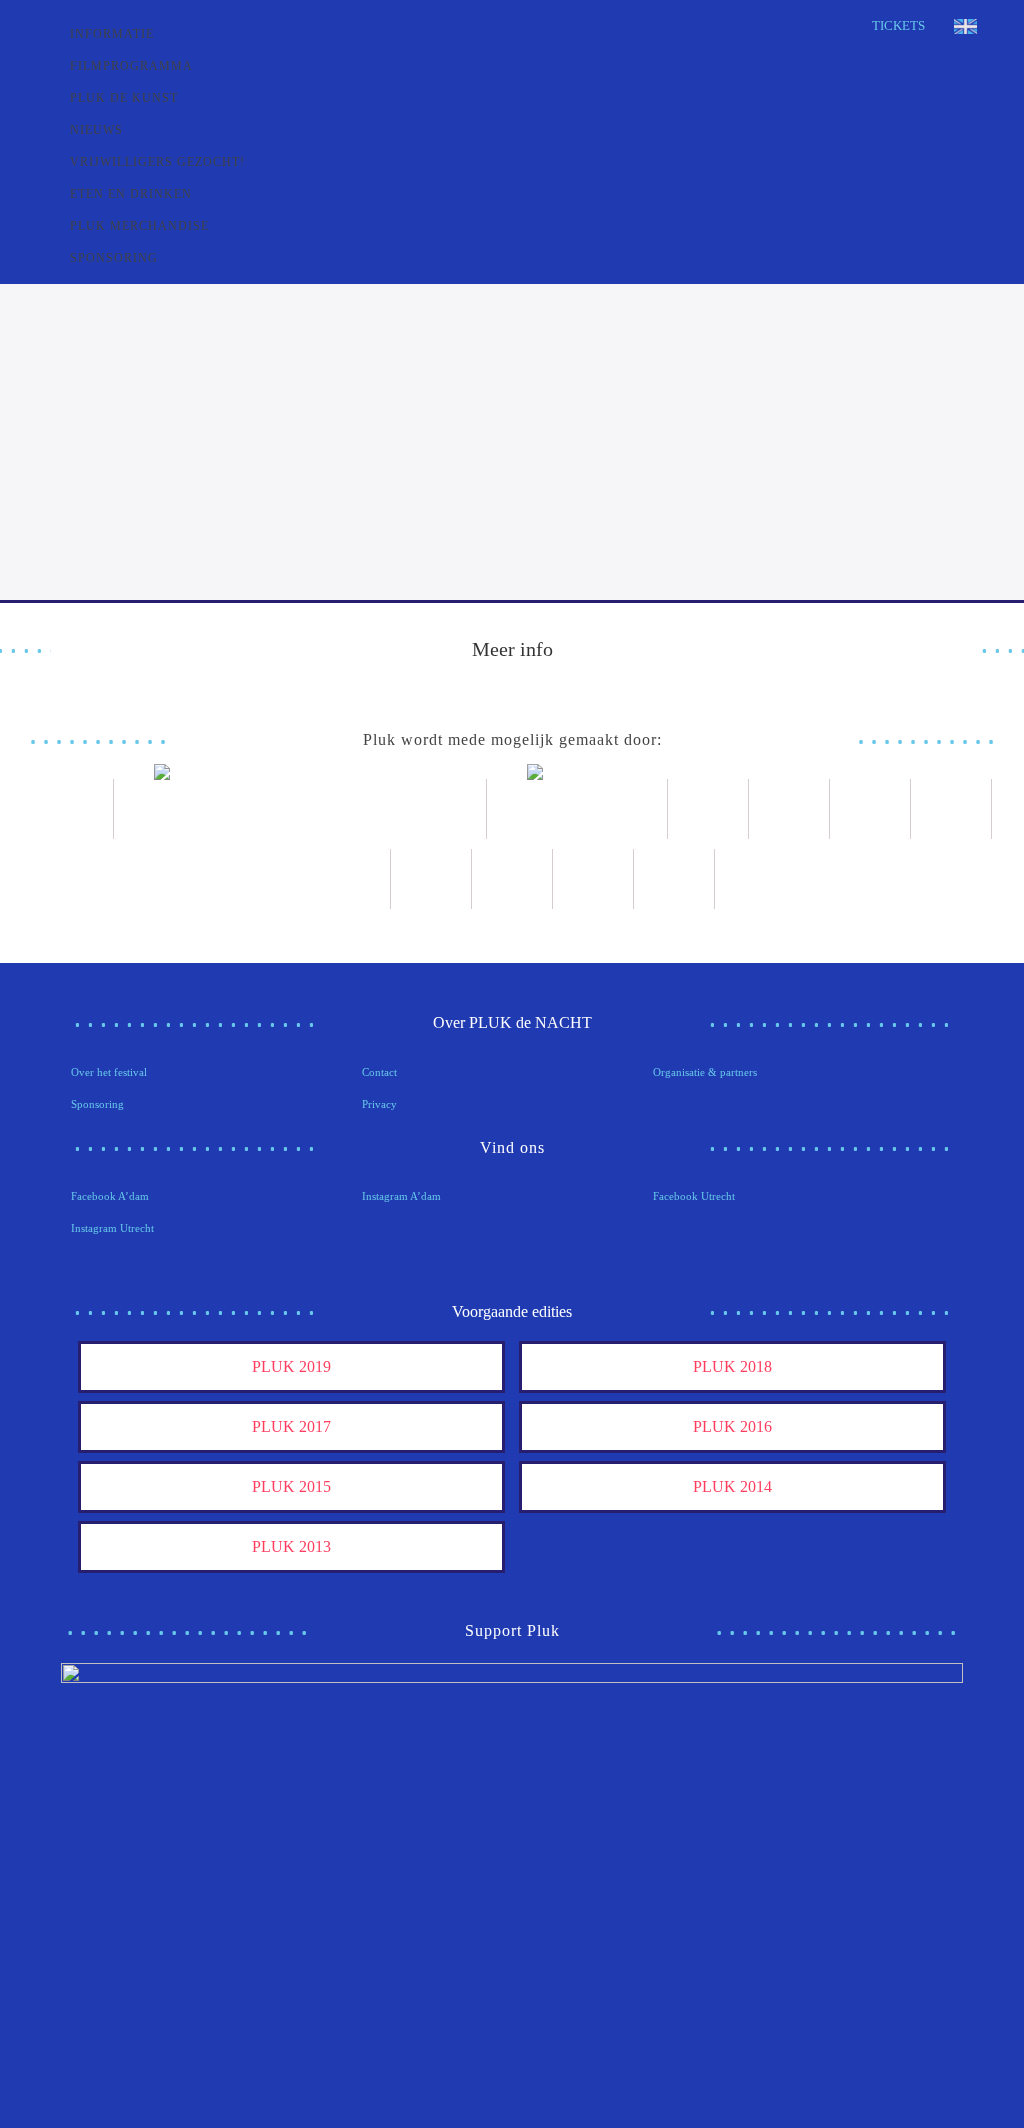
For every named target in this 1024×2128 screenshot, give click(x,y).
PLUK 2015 (291, 1486)
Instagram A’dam (401, 1196)
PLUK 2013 (291, 1546)
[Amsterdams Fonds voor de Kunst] (300, 809)
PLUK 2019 (291, 1366)
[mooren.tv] (350, 879)
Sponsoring (97, 1104)
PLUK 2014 (732, 1486)
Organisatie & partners (705, 1072)
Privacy (379, 1104)
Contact (379, 1072)
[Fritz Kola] (73, 809)
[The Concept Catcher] (593, 879)
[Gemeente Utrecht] (789, 809)
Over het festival (109, 1072)
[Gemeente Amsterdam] (674, 879)
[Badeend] (512, 879)
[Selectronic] (951, 809)
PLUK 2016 (732, 1426)
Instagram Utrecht (112, 1228)
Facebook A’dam (110, 1196)
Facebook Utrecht (694, 1196)
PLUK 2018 (732, 1366)
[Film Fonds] (577, 809)
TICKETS (898, 25)
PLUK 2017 (291, 1426)
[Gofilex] (870, 809)
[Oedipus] (431, 879)
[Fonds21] (708, 809)
